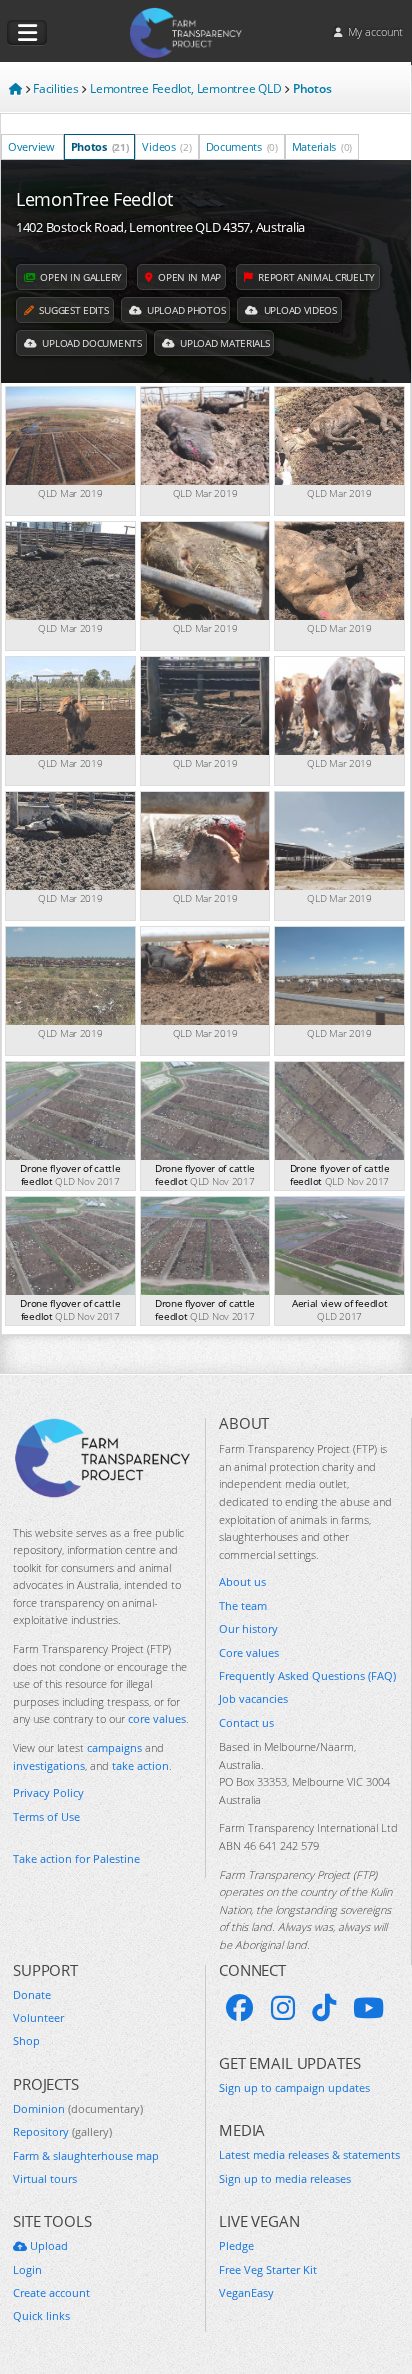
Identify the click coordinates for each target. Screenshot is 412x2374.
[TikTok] (324, 2008)
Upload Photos (184, 310)
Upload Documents (91, 343)
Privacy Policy (48, 1792)
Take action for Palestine (76, 1858)
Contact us (246, 1722)
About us (242, 1581)
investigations (49, 1765)
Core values (249, 1652)
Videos (166, 146)
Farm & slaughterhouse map (86, 2155)
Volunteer (38, 2017)
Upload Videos (299, 310)
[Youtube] (368, 2008)
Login (27, 2269)
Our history (248, 1628)
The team (243, 1605)
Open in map (187, 277)
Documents (242, 146)
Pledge (236, 2245)
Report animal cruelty (315, 277)
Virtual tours (45, 2178)
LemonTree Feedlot (94, 199)
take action (140, 1765)
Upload (47, 2245)
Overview (31, 146)
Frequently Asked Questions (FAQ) (307, 1675)
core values (157, 1718)
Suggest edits (73, 310)
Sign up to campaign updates (294, 2087)
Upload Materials (223, 343)
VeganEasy (246, 2292)
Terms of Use (46, 1816)
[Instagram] (283, 2008)
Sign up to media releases (285, 2178)
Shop (26, 2040)
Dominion (78, 2108)
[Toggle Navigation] (27, 33)
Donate (32, 1994)
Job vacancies (253, 1698)
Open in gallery (80, 277)
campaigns (114, 1747)
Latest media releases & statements (309, 2154)
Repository (62, 2131)
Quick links (41, 2315)
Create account (51, 2292)
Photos (100, 146)
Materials (322, 146)
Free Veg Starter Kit (268, 2269)
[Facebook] (240, 2008)
